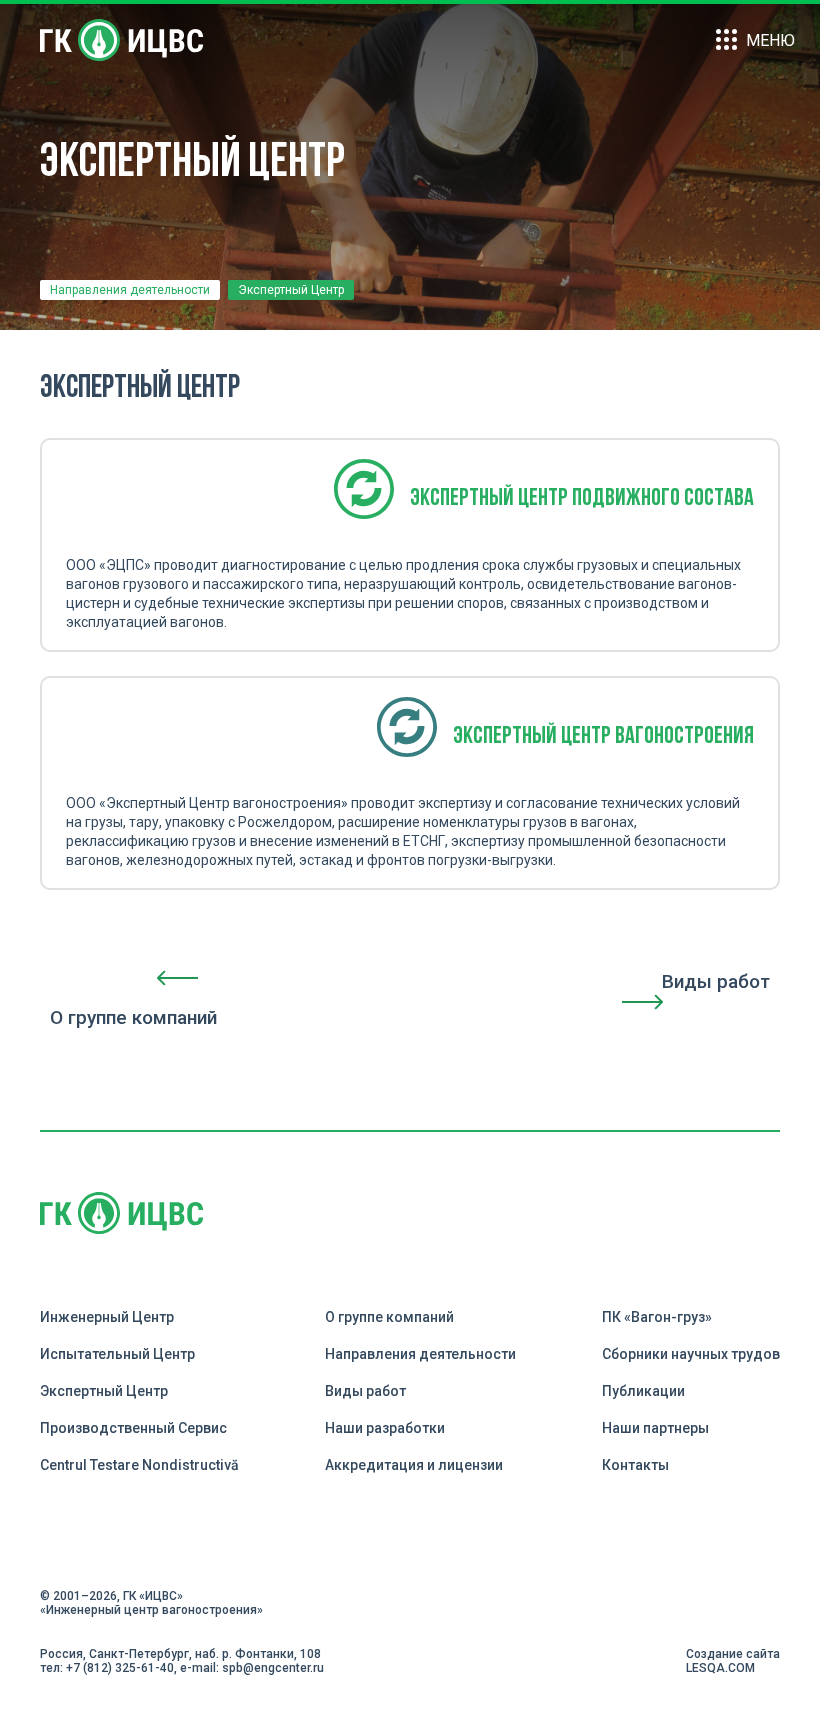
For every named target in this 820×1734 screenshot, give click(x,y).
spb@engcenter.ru (273, 1668)
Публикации (643, 1391)
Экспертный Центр (104, 1391)
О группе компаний (389, 1317)
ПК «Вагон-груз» (657, 1317)
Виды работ (365, 1391)
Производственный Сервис (133, 1428)
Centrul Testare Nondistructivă (139, 1465)
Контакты (635, 1465)
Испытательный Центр (117, 1354)
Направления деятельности (130, 290)
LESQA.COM (720, 1668)
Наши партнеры (655, 1428)
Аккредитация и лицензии (414, 1465)
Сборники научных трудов (691, 1354)
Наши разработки (385, 1428)
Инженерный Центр (107, 1317)
